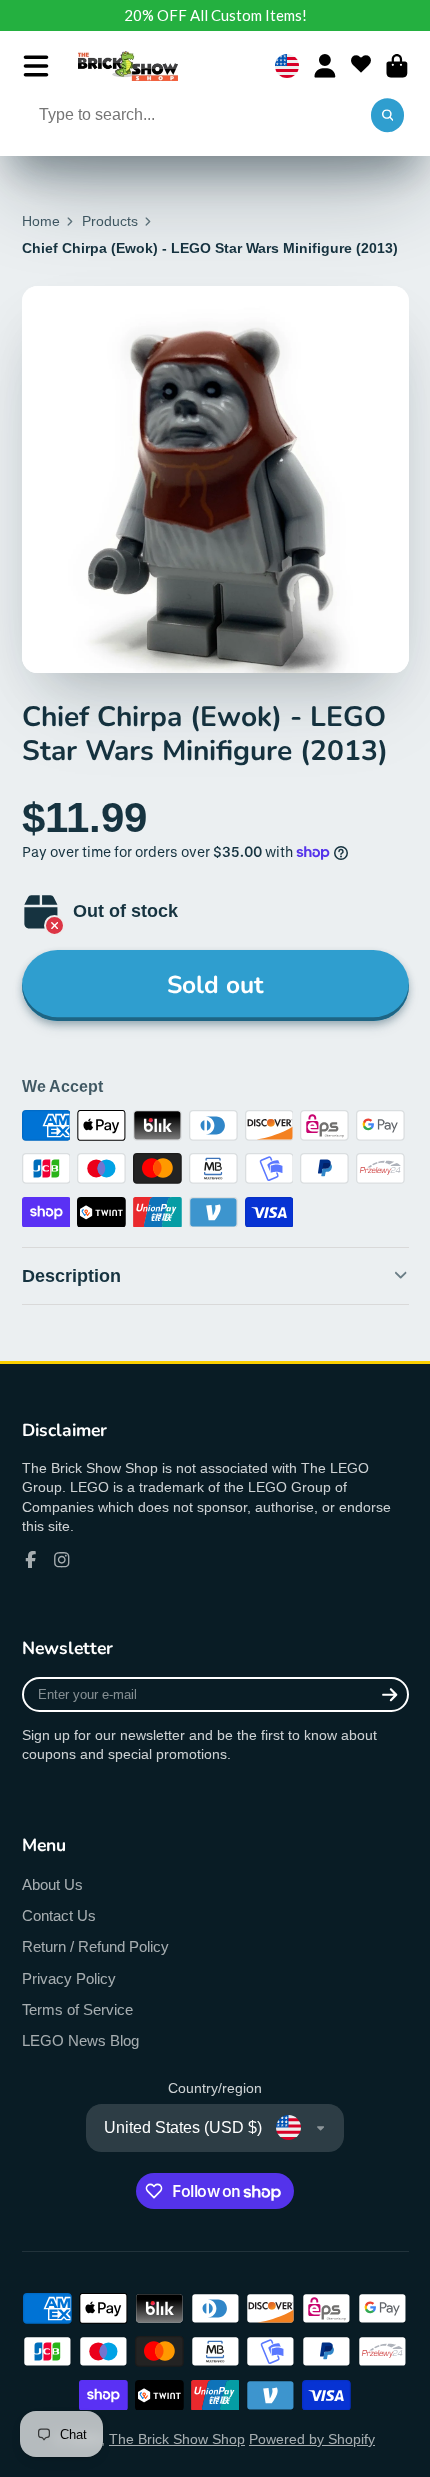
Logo (128, 66)
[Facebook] (31, 1560)
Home (41, 221)
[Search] (388, 116)
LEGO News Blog (80, 2040)
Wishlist (361, 66)
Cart (397, 66)
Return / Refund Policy (95, 1946)
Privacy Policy (69, 1978)
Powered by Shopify (312, 2439)
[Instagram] (62, 1560)
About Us (52, 1884)
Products (110, 221)
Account (325, 66)
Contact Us (59, 1915)
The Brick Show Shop (177, 2439)
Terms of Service (77, 2009)
